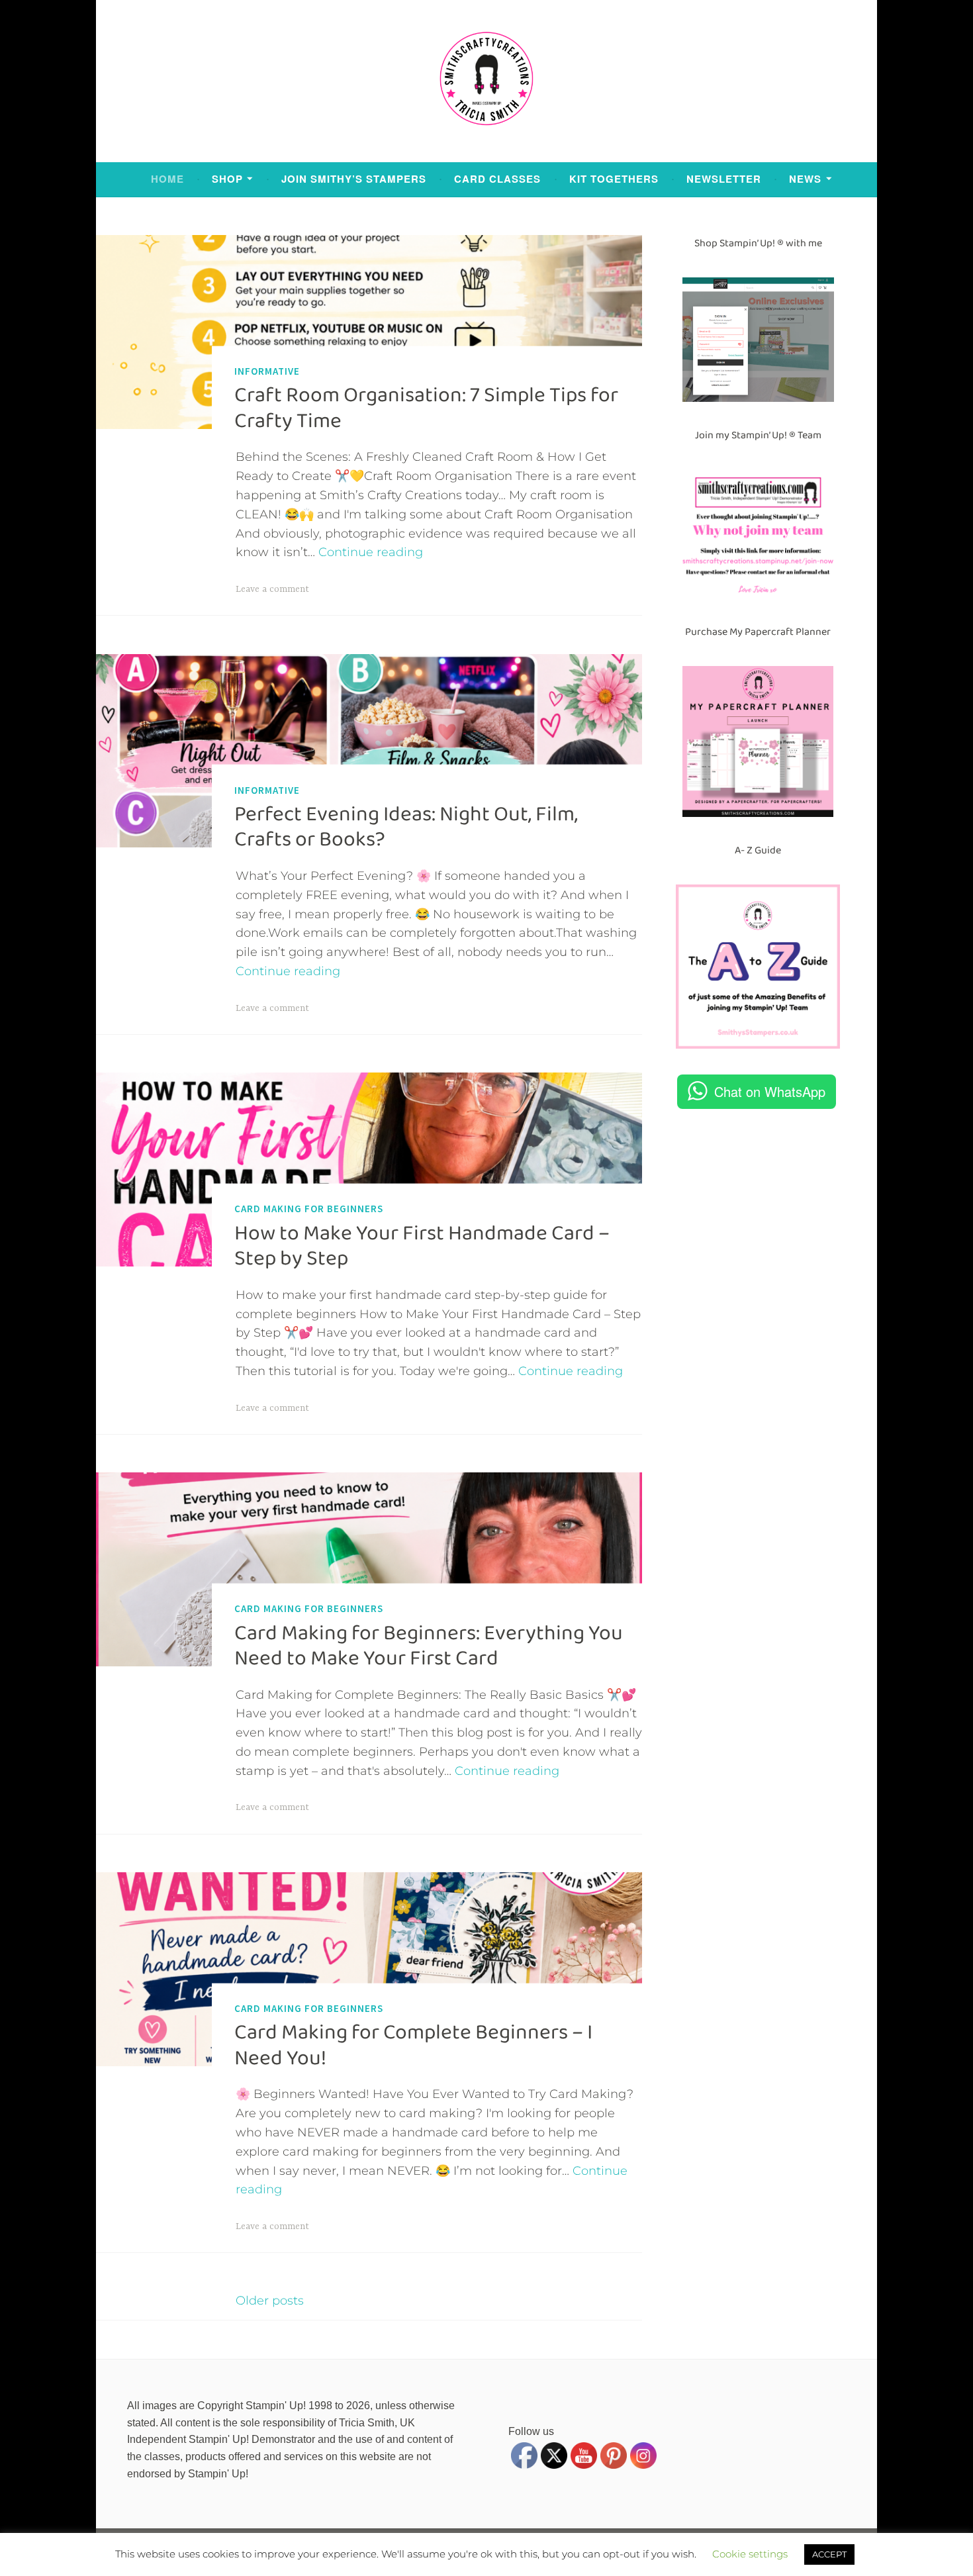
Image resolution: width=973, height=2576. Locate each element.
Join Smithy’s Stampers (354, 179)
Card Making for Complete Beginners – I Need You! (413, 2045)
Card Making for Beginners (309, 1209)
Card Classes (497, 179)
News (805, 179)
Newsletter (724, 179)
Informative (267, 371)
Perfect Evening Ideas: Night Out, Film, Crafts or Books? (406, 827)
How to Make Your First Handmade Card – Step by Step (422, 1245)
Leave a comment (272, 589)
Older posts (270, 2301)
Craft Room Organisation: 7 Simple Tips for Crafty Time (426, 408)
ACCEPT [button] (829, 2554)
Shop (227, 179)
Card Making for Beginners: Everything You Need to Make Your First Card (429, 1645)
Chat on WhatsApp (770, 1091)
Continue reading (371, 552)
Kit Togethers (614, 179)
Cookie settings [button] (750, 2554)
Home (167, 179)
